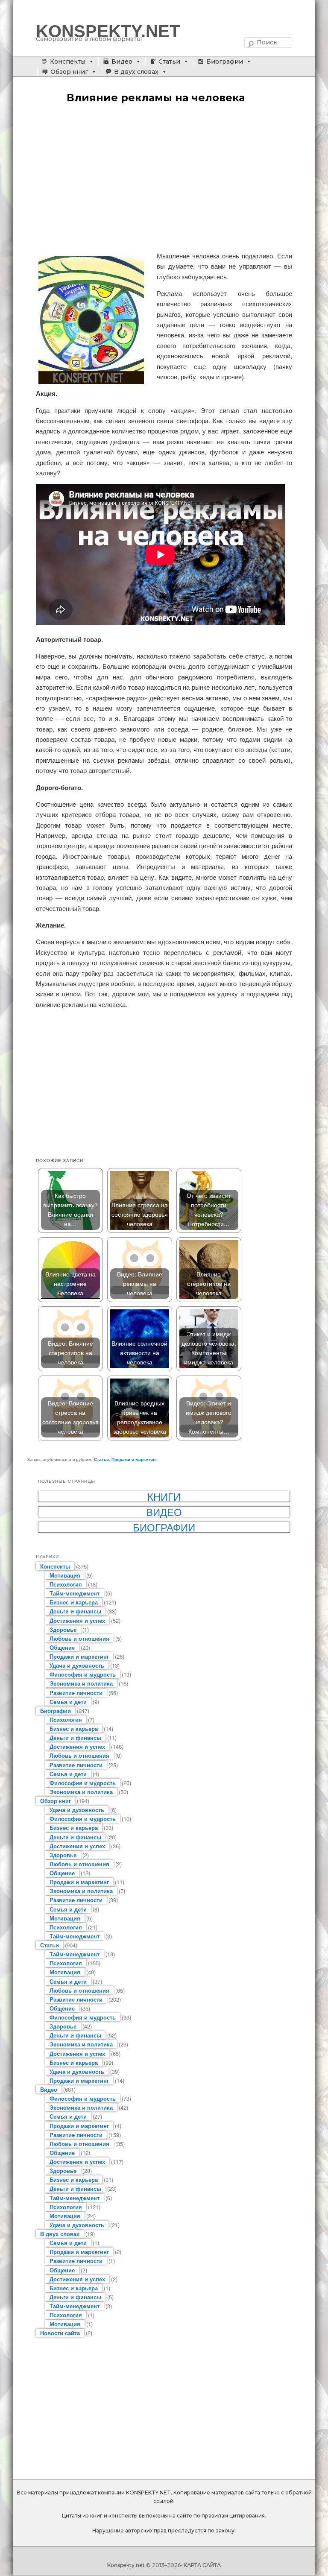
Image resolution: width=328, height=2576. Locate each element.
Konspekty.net (126, 2565)
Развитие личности (76, 1693)
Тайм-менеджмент (75, 1593)
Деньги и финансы (75, 1611)
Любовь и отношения (79, 1638)
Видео (122, 61)
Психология (66, 1584)
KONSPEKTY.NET (108, 31)
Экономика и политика (81, 1683)
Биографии (225, 61)
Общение (62, 1647)
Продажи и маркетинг (134, 1459)
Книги (164, 1496)
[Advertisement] (164, 178)
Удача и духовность (77, 1665)
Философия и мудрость (83, 1674)
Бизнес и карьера (74, 1602)
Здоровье (63, 1629)
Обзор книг (69, 72)
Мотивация (65, 1575)
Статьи (169, 61)
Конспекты (68, 61)
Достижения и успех (77, 1620)
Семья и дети (68, 1702)
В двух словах (136, 72)
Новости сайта (60, 2333)
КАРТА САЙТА (202, 2565)
